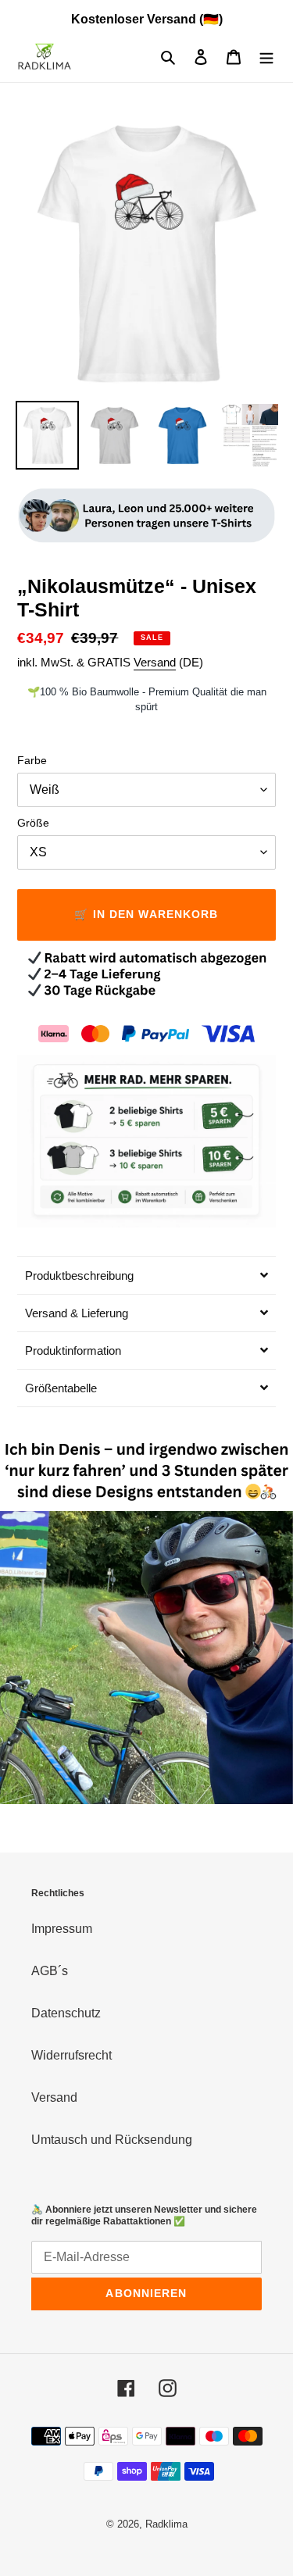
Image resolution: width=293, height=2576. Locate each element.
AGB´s (50, 1971)
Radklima (166, 2524)
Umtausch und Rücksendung (112, 2140)
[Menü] (266, 57)
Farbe (32, 760)
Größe (33, 823)
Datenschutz (66, 2013)
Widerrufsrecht (71, 2055)
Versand (155, 662)
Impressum (62, 1929)
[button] (146, 1275)
